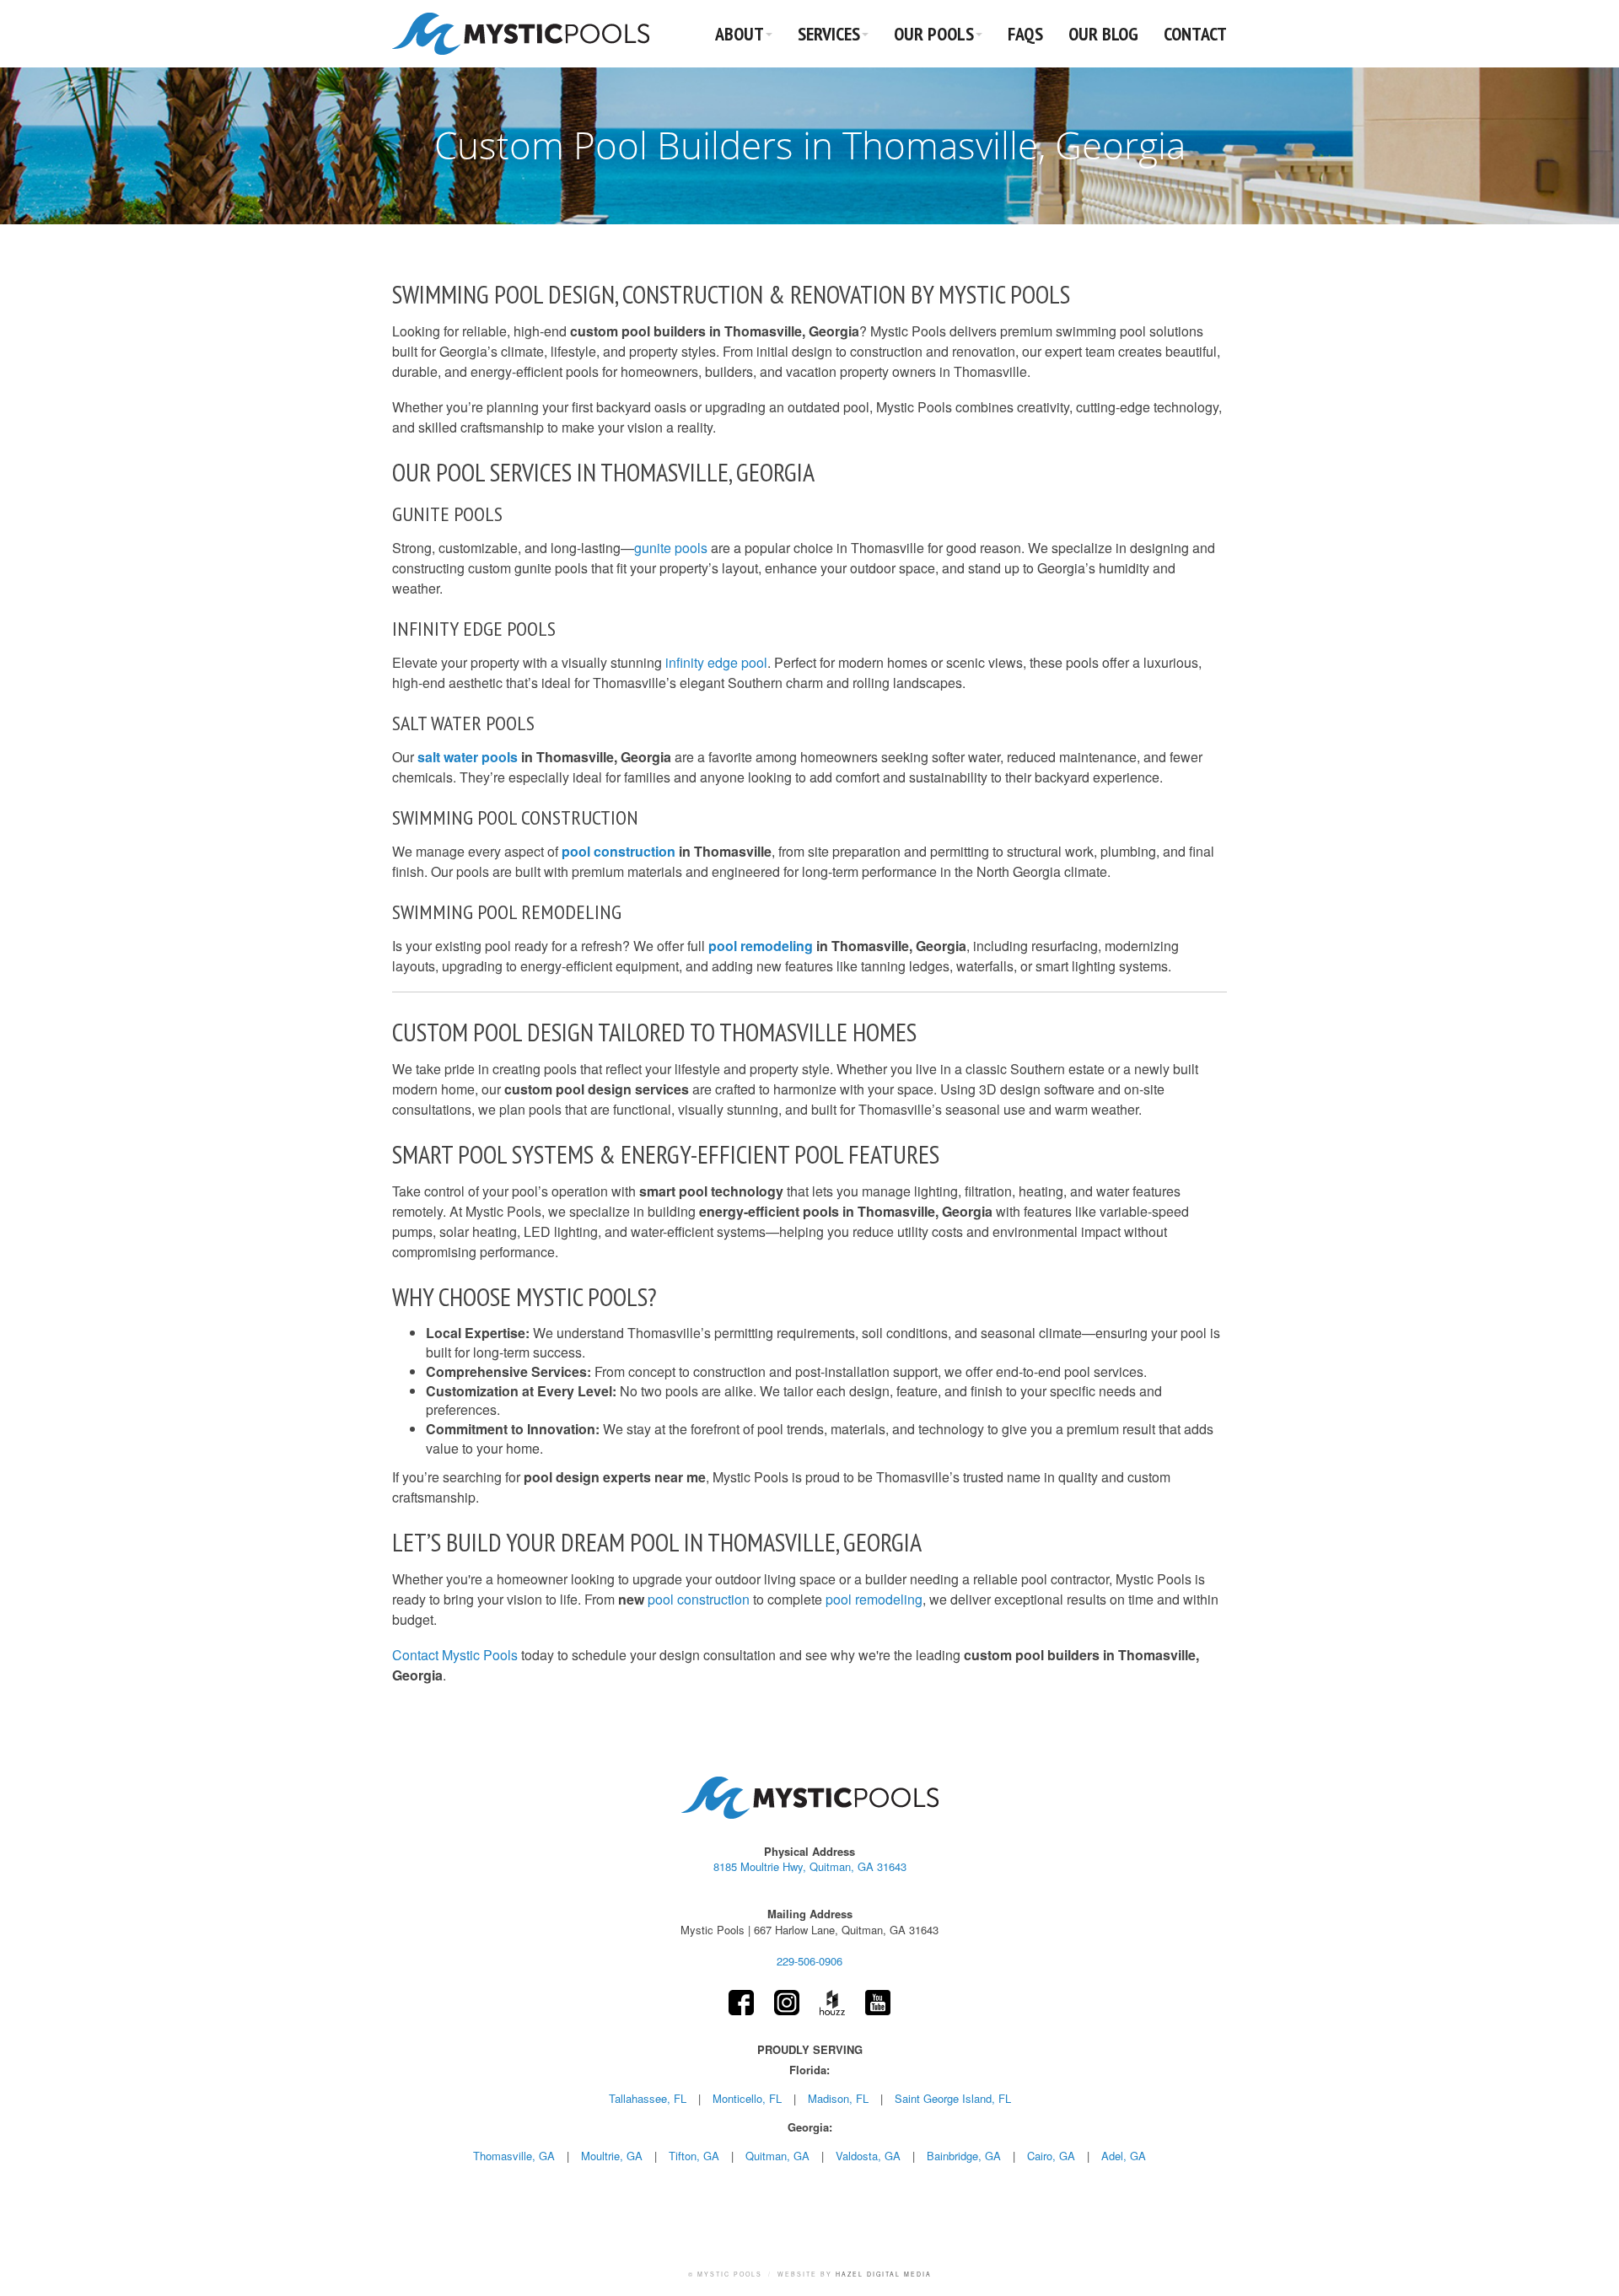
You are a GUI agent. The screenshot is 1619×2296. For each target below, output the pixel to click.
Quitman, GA (777, 2156)
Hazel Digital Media (884, 2274)
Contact (1195, 34)
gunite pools (671, 548)
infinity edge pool (716, 662)
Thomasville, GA (514, 2156)
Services (829, 34)
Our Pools (934, 34)
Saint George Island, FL (953, 2098)
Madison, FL (838, 2098)
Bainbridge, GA (964, 2156)
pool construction (619, 851)
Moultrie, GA (612, 2156)
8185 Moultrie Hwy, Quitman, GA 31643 (810, 1867)
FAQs (1025, 34)
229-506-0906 (809, 1961)
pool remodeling (761, 946)
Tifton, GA (694, 2156)
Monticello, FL (747, 2098)
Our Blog (1103, 34)
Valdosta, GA (868, 2156)
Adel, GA (1124, 2156)
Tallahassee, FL (648, 2098)
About (740, 34)
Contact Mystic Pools (457, 1655)
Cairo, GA (1051, 2156)
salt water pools (468, 757)
